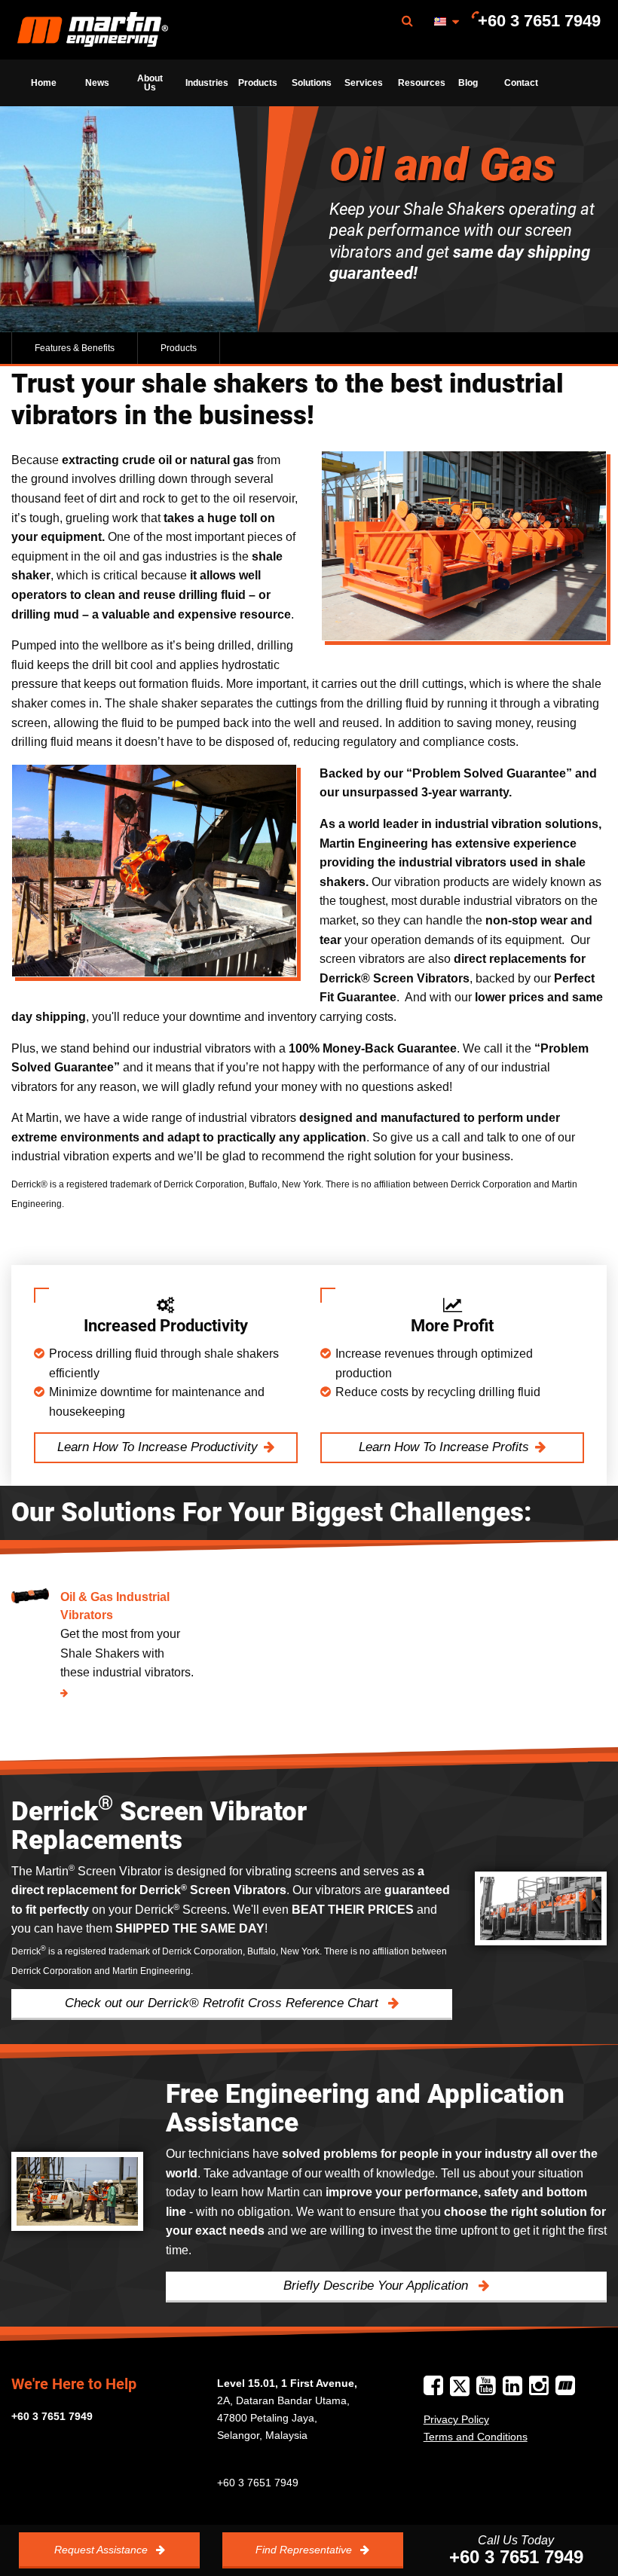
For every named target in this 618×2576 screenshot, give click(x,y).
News (97, 83)
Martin (93, 30)
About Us (150, 83)
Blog (468, 83)
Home (44, 83)
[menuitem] (93, 30)
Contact (521, 83)
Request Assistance (102, 2550)
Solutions (312, 83)
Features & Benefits (75, 348)
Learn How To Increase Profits (444, 1447)
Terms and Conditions (476, 2437)
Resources (420, 83)
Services (364, 83)
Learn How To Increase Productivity (158, 1447)
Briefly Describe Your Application (378, 2286)
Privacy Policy (456, 2419)
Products (258, 83)
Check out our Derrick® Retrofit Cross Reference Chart (223, 2003)
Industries (207, 83)
